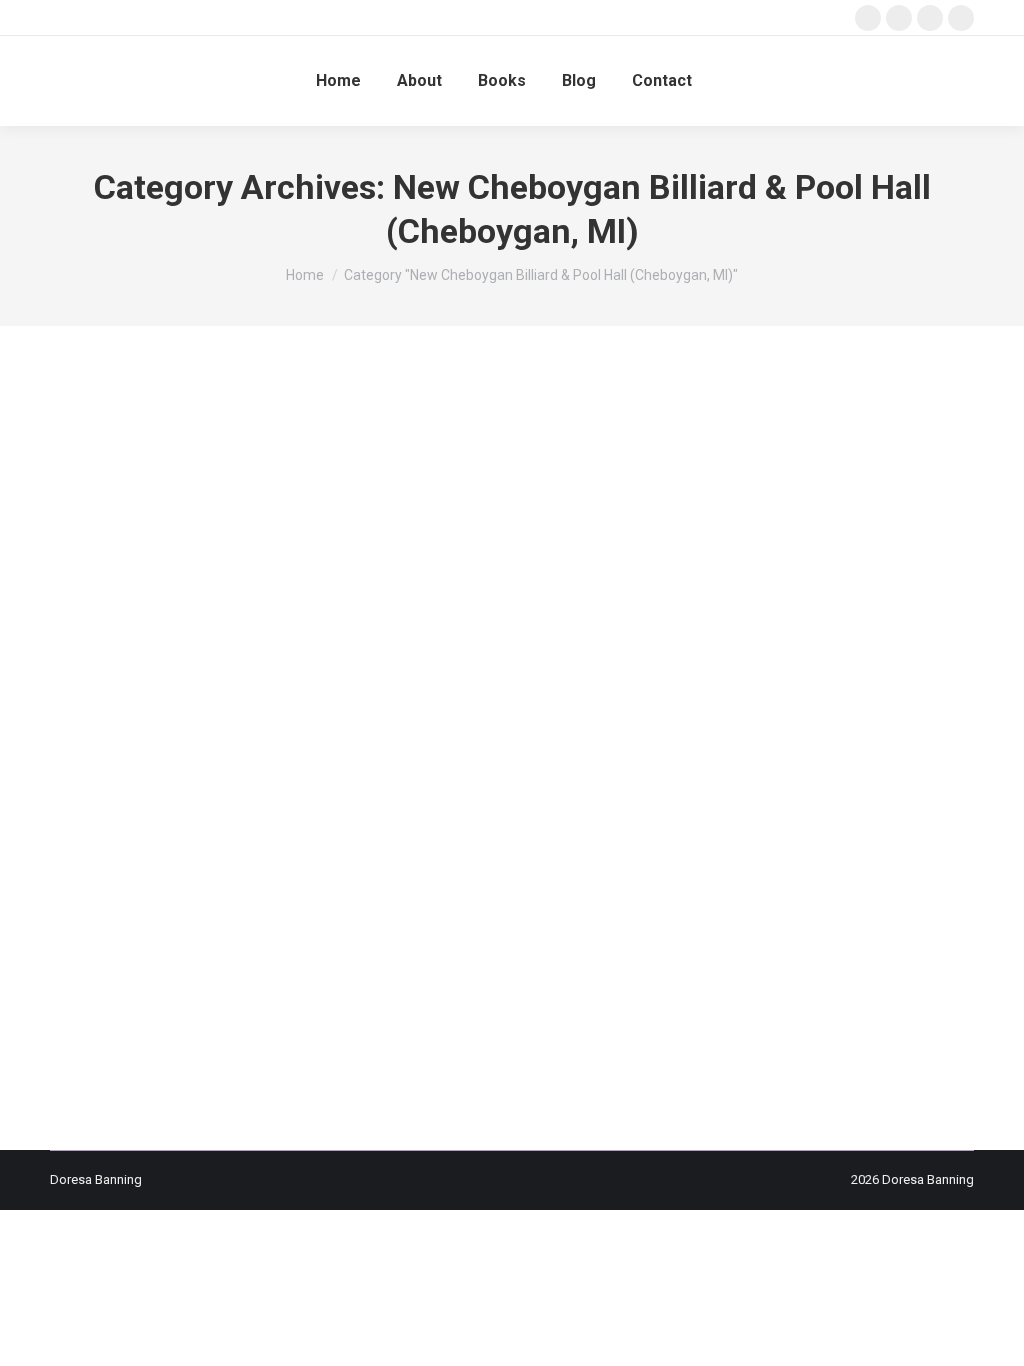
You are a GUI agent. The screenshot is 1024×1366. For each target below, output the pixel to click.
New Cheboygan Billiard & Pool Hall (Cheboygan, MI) (733, 864)
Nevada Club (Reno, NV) (508, 864)
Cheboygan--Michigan (199, 773)
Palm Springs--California (144, 882)
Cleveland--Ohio (695, 773)
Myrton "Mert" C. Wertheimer (302, 864)
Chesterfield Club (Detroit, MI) (353, 773)
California (706, 755)
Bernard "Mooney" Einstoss (443, 755)
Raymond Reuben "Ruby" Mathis (606, 882)
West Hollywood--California (215, 919)
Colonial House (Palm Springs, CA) (404, 791)
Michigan (590, 846)
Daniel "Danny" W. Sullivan (211, 810)
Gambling (713, 810)
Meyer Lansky (430, 846)
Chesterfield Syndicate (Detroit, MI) (544, 773)
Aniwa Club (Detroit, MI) (290, 755)
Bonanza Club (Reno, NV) (600, 755)
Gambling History (796, 810)
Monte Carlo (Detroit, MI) (145, 864)
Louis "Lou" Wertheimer (206, 846)
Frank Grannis (639, 810)
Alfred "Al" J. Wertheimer (145, 755)
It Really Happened (329, 828)
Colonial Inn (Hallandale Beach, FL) (609, 791)
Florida (574, 810)
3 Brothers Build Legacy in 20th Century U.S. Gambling (322, 722)
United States (744, 901)
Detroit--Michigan (342, 810)
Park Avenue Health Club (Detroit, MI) (325, 882)
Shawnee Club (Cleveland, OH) (612, 901)
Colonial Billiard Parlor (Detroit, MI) (201, 791)
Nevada (411, 864)
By (129, 937)
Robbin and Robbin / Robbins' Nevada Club (228, 901)
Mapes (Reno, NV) (332, 846)
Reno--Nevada (746, 882)
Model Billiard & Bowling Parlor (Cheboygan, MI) (760, 846)
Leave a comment (343, 937)
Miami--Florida (516, 846)
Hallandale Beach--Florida (195, 828)
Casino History (781, 755)
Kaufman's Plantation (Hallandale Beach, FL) (675, 828)
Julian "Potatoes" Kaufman (466, 828)
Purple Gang (472, 882)
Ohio (903, 864)
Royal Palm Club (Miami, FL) (439, 901)
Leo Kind (832, 828)
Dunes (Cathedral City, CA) (473, 810)
